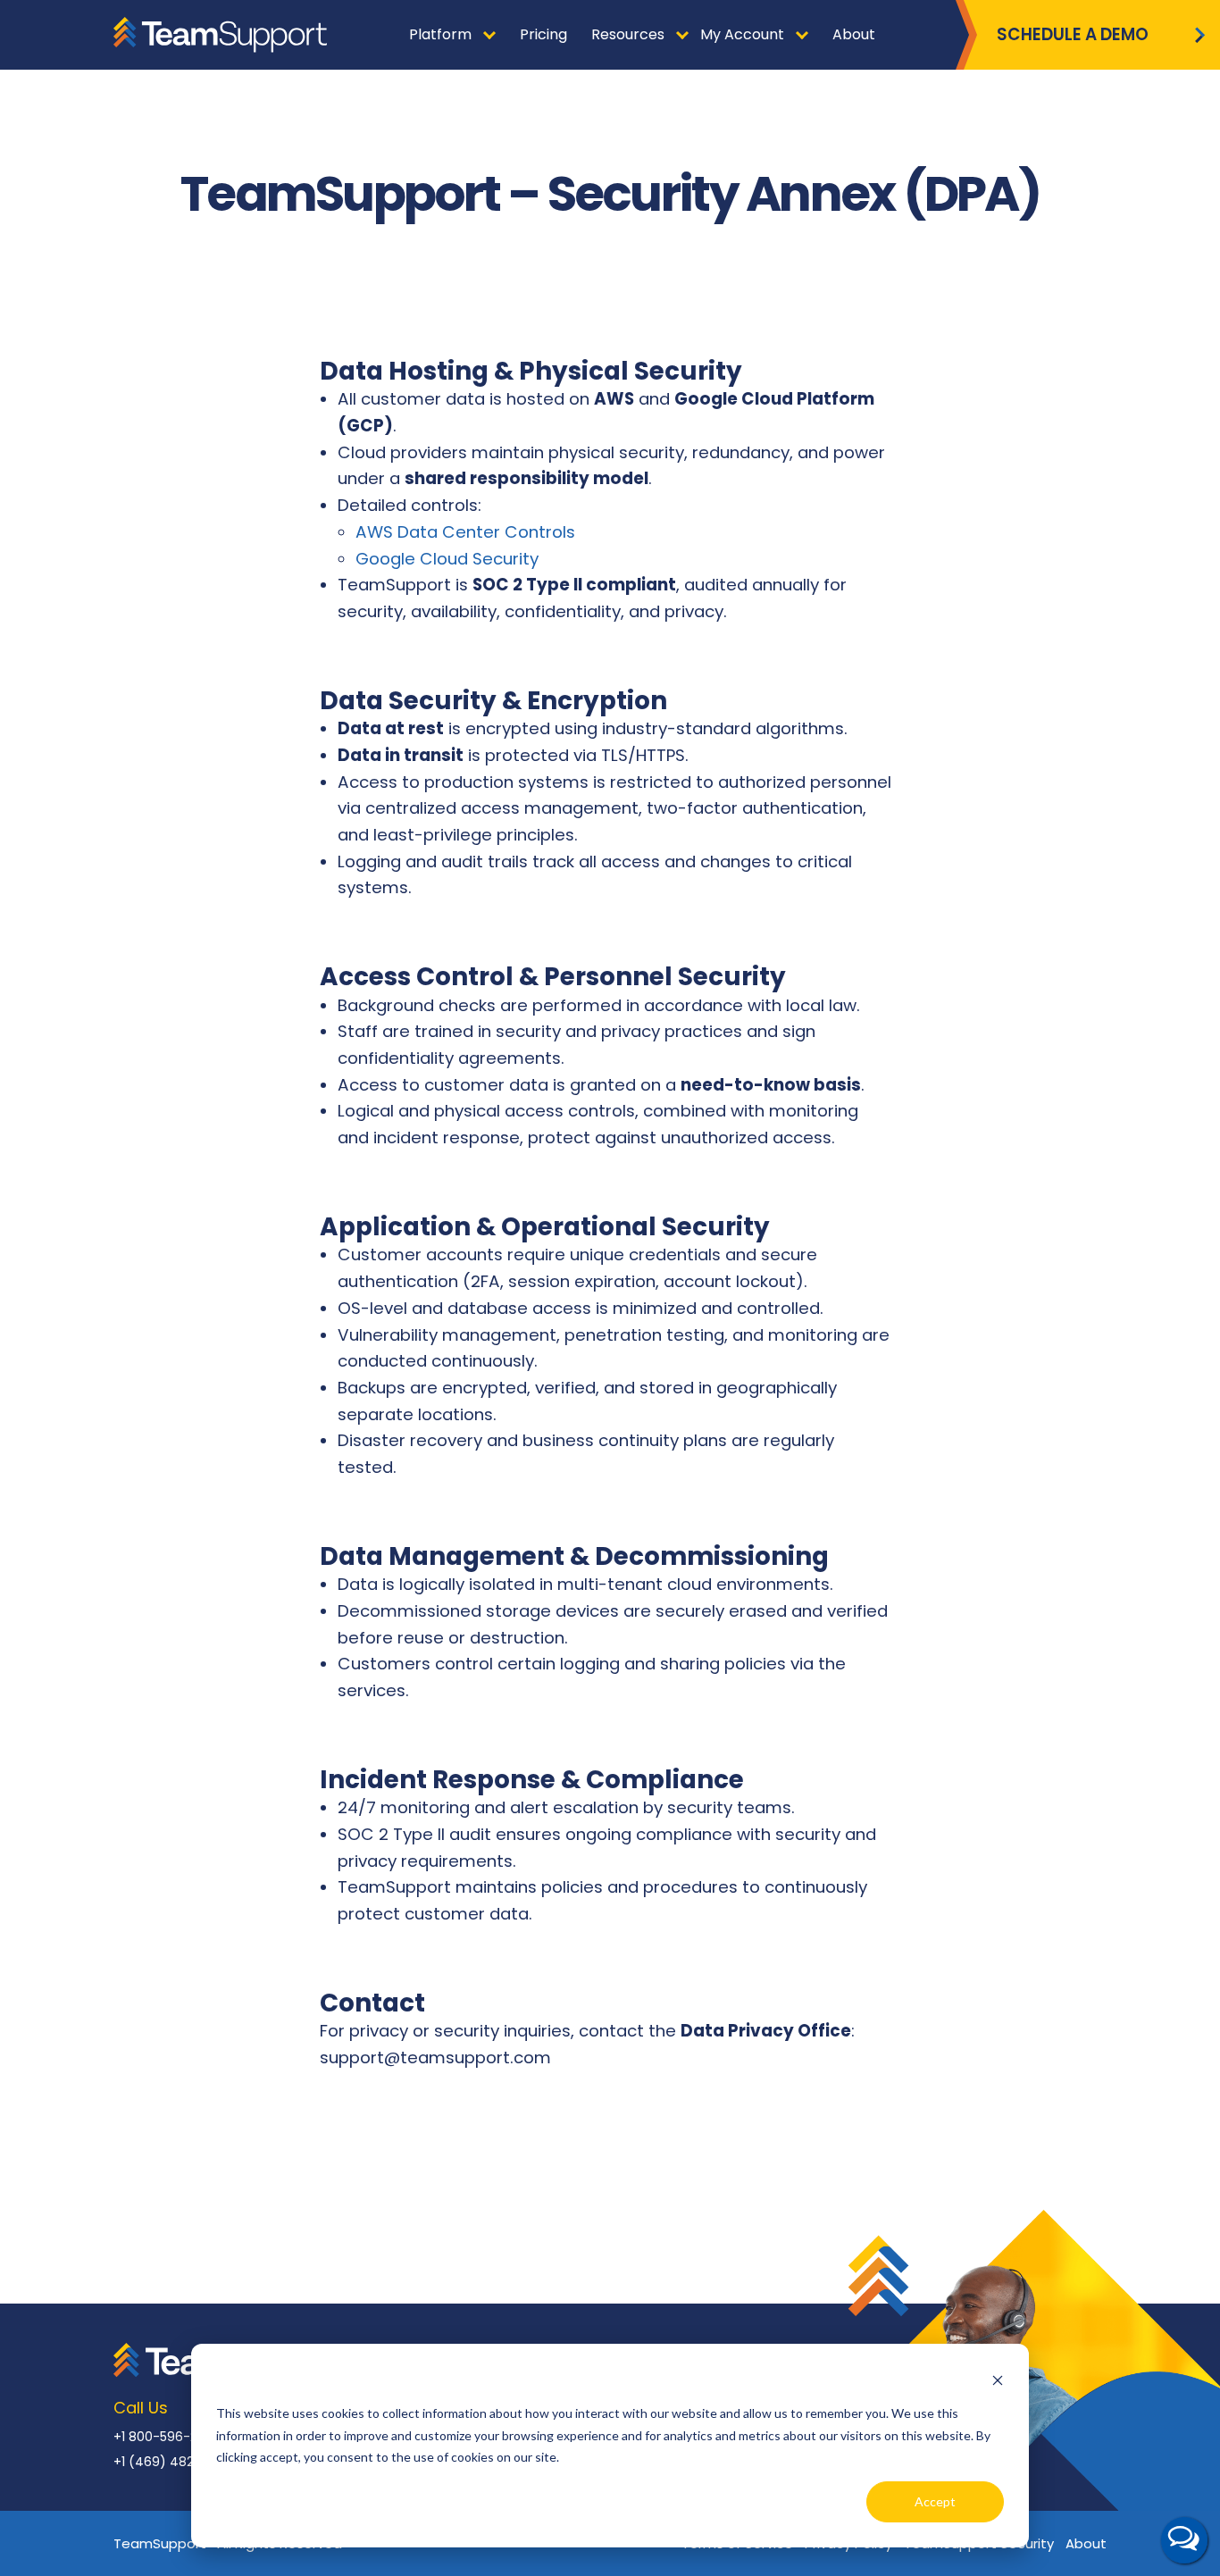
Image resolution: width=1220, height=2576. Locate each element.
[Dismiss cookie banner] (998, 2380)
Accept (935, 2501)
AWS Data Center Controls (465, 532)
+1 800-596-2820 (167, 2437)
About (1086, 2543)
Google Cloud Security (447, 559)
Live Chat (1184, 2540)
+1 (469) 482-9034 (173, 2462)
